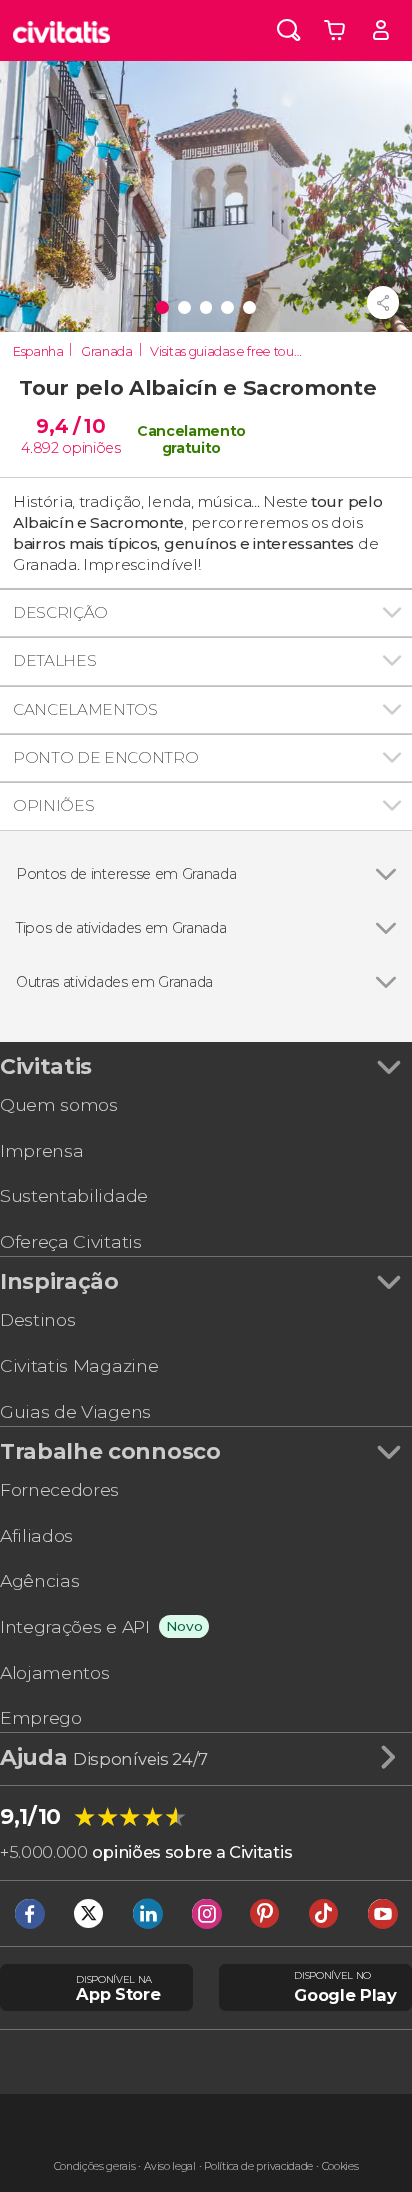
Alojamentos (54, 1672)
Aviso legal (169, 2166)
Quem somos (59, 1104)
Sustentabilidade (74, 1195)
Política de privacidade (258, 2166)
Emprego (41, 1717)
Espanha (38, 351)
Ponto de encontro (106, 757)
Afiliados (36, 1535)
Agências (39, 1580)
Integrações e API (75, 1626)
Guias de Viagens (75, 1411)
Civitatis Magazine (79, 1365)
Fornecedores (59, 1489)
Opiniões (53, 805)
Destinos (37, 1319)
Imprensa (41, 1150)
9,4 (70, 426)
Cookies (340, 2166)
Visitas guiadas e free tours (226, 351)
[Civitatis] (61, 30)
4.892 (39, 448)
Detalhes (54, 660)
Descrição (60, 612)
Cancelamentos (85, 709)
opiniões (91, 448)
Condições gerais (95, 2166)
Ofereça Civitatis (71, 1241)
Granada (107, 351)
